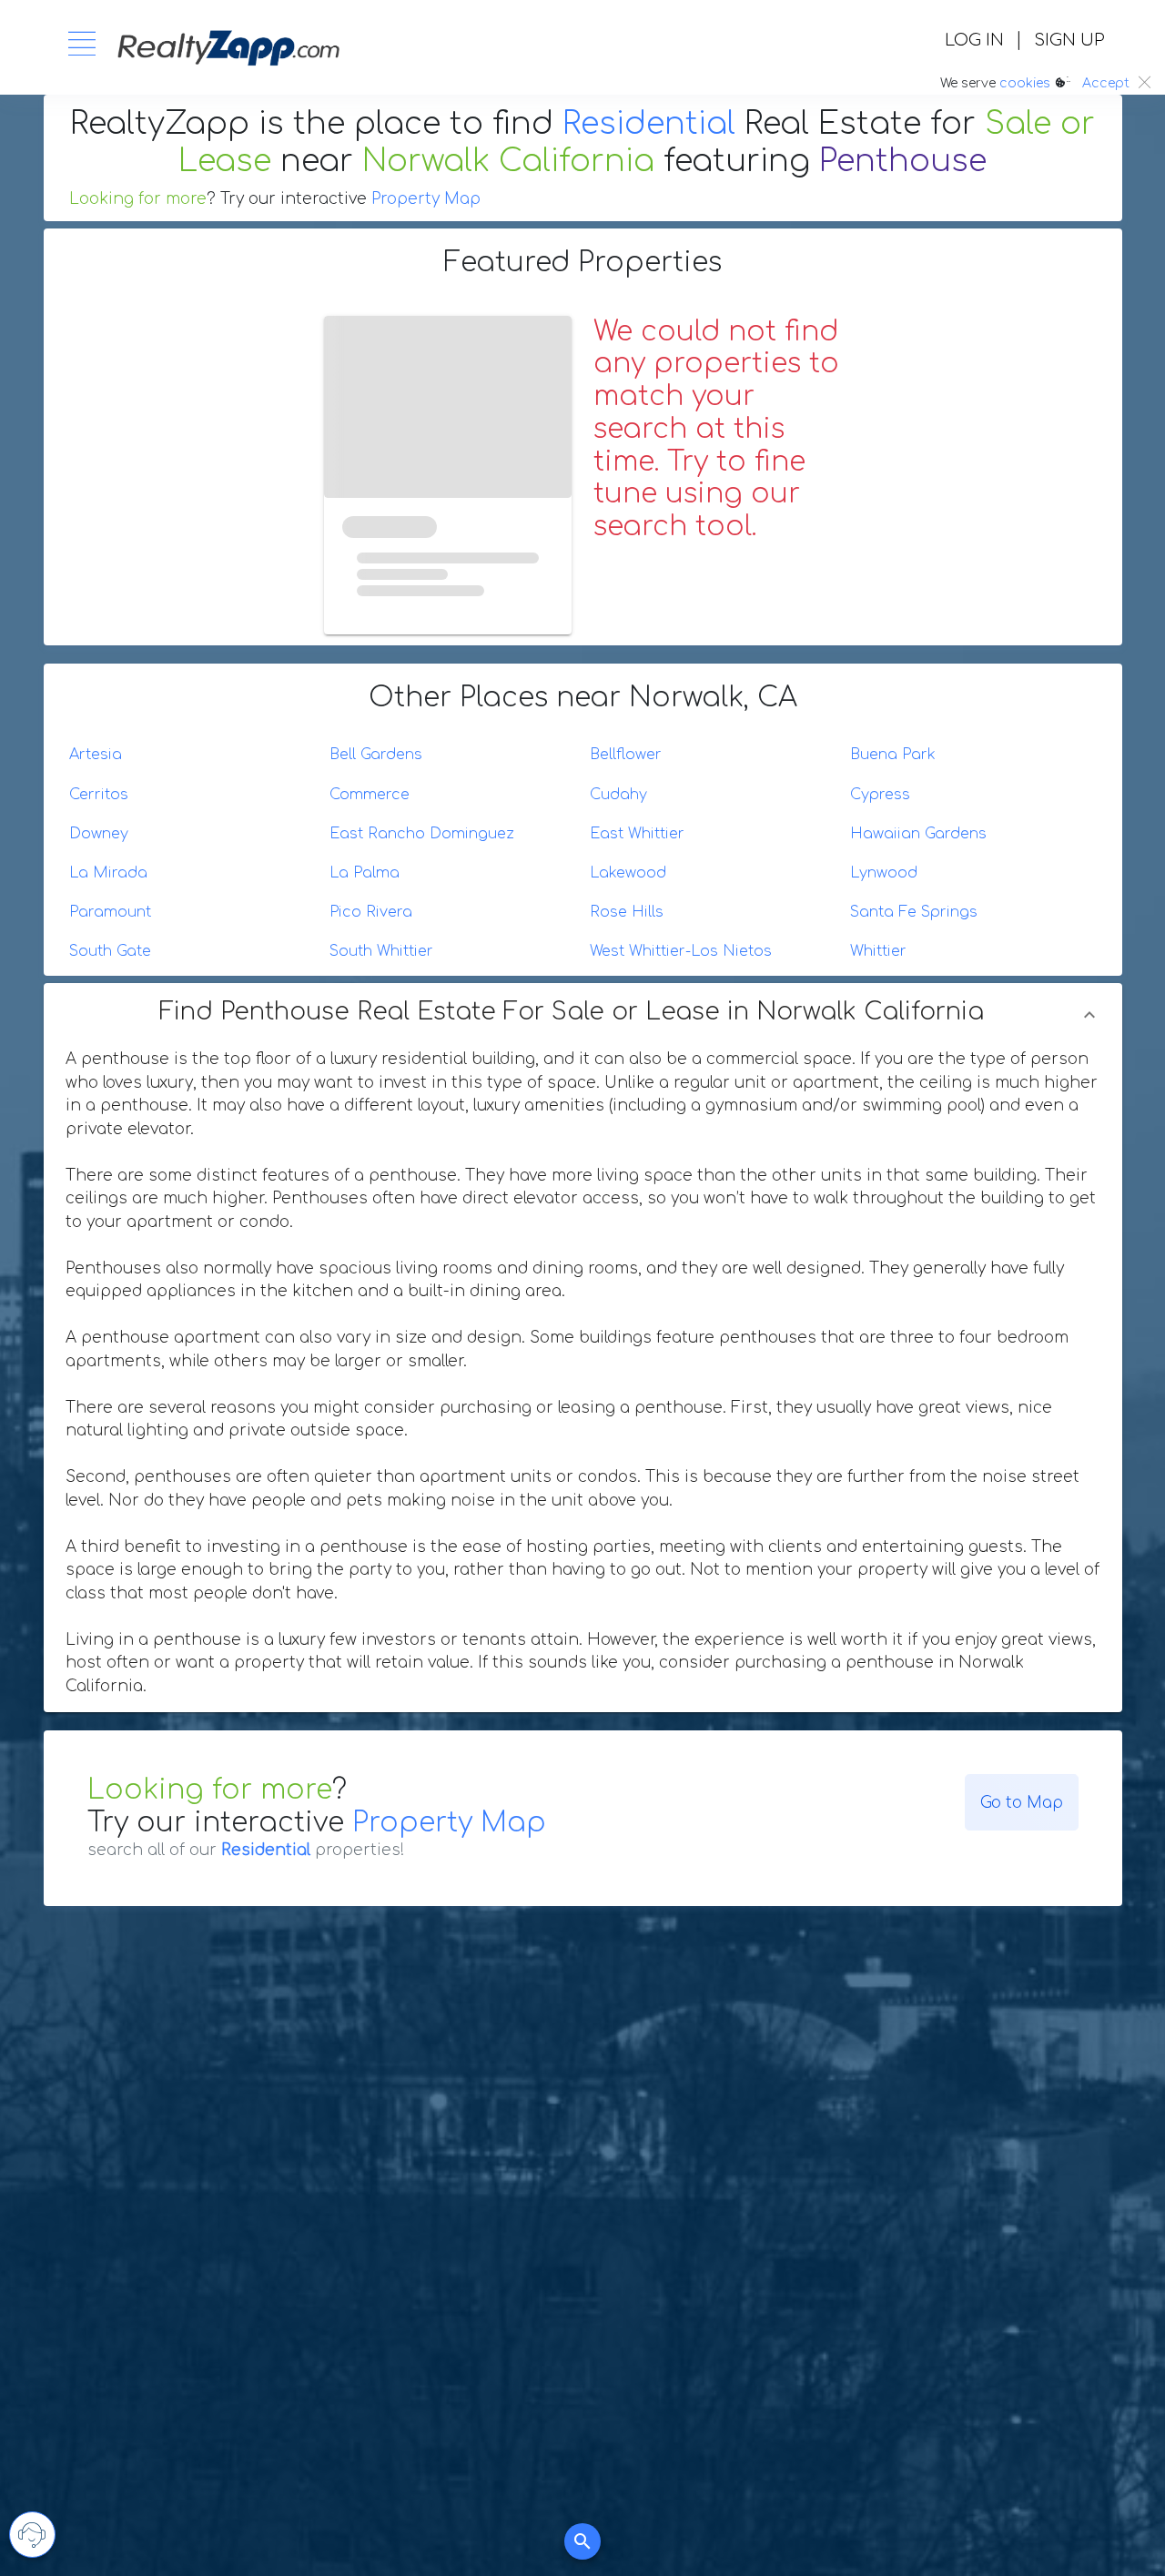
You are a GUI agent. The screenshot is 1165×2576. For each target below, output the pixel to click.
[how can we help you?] (32, 2535)
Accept (1106, 83)
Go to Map (1022, 1803)
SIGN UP (1069, 40)
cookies (1025, 83)
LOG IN (974, 40)
